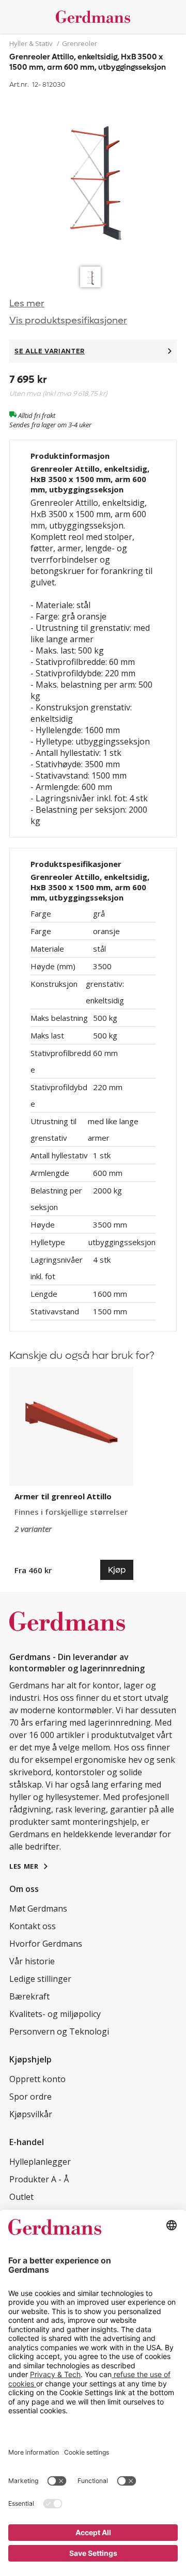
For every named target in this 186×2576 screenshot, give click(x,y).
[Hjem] (93, 17)
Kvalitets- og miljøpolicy (55, 2014)
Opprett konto (37, 2079)
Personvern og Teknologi (59, 2031)
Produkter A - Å (39, 2179)
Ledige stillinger (40, 1979)
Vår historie (32, 1961)
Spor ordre (30, 2097)
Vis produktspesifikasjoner (68, 321)
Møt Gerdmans (38, 1908)
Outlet (21, 2197)
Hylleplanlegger (40, 2162)
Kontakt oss (33, 1926)
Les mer (27, 304)
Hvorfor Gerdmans (46, 1944)
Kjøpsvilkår (31, 2114)
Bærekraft (29, 1996)
